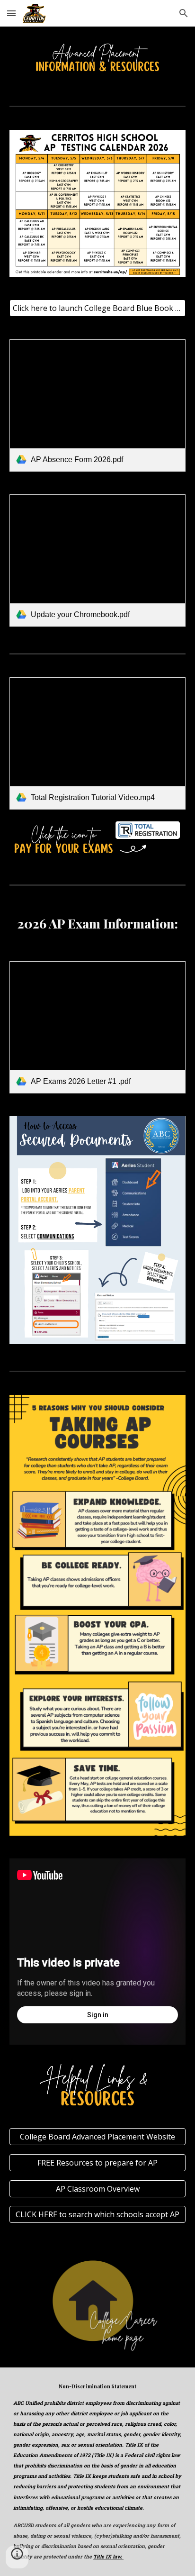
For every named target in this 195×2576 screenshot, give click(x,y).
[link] (97, 405)
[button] (11, 13)
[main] (97, 924)
